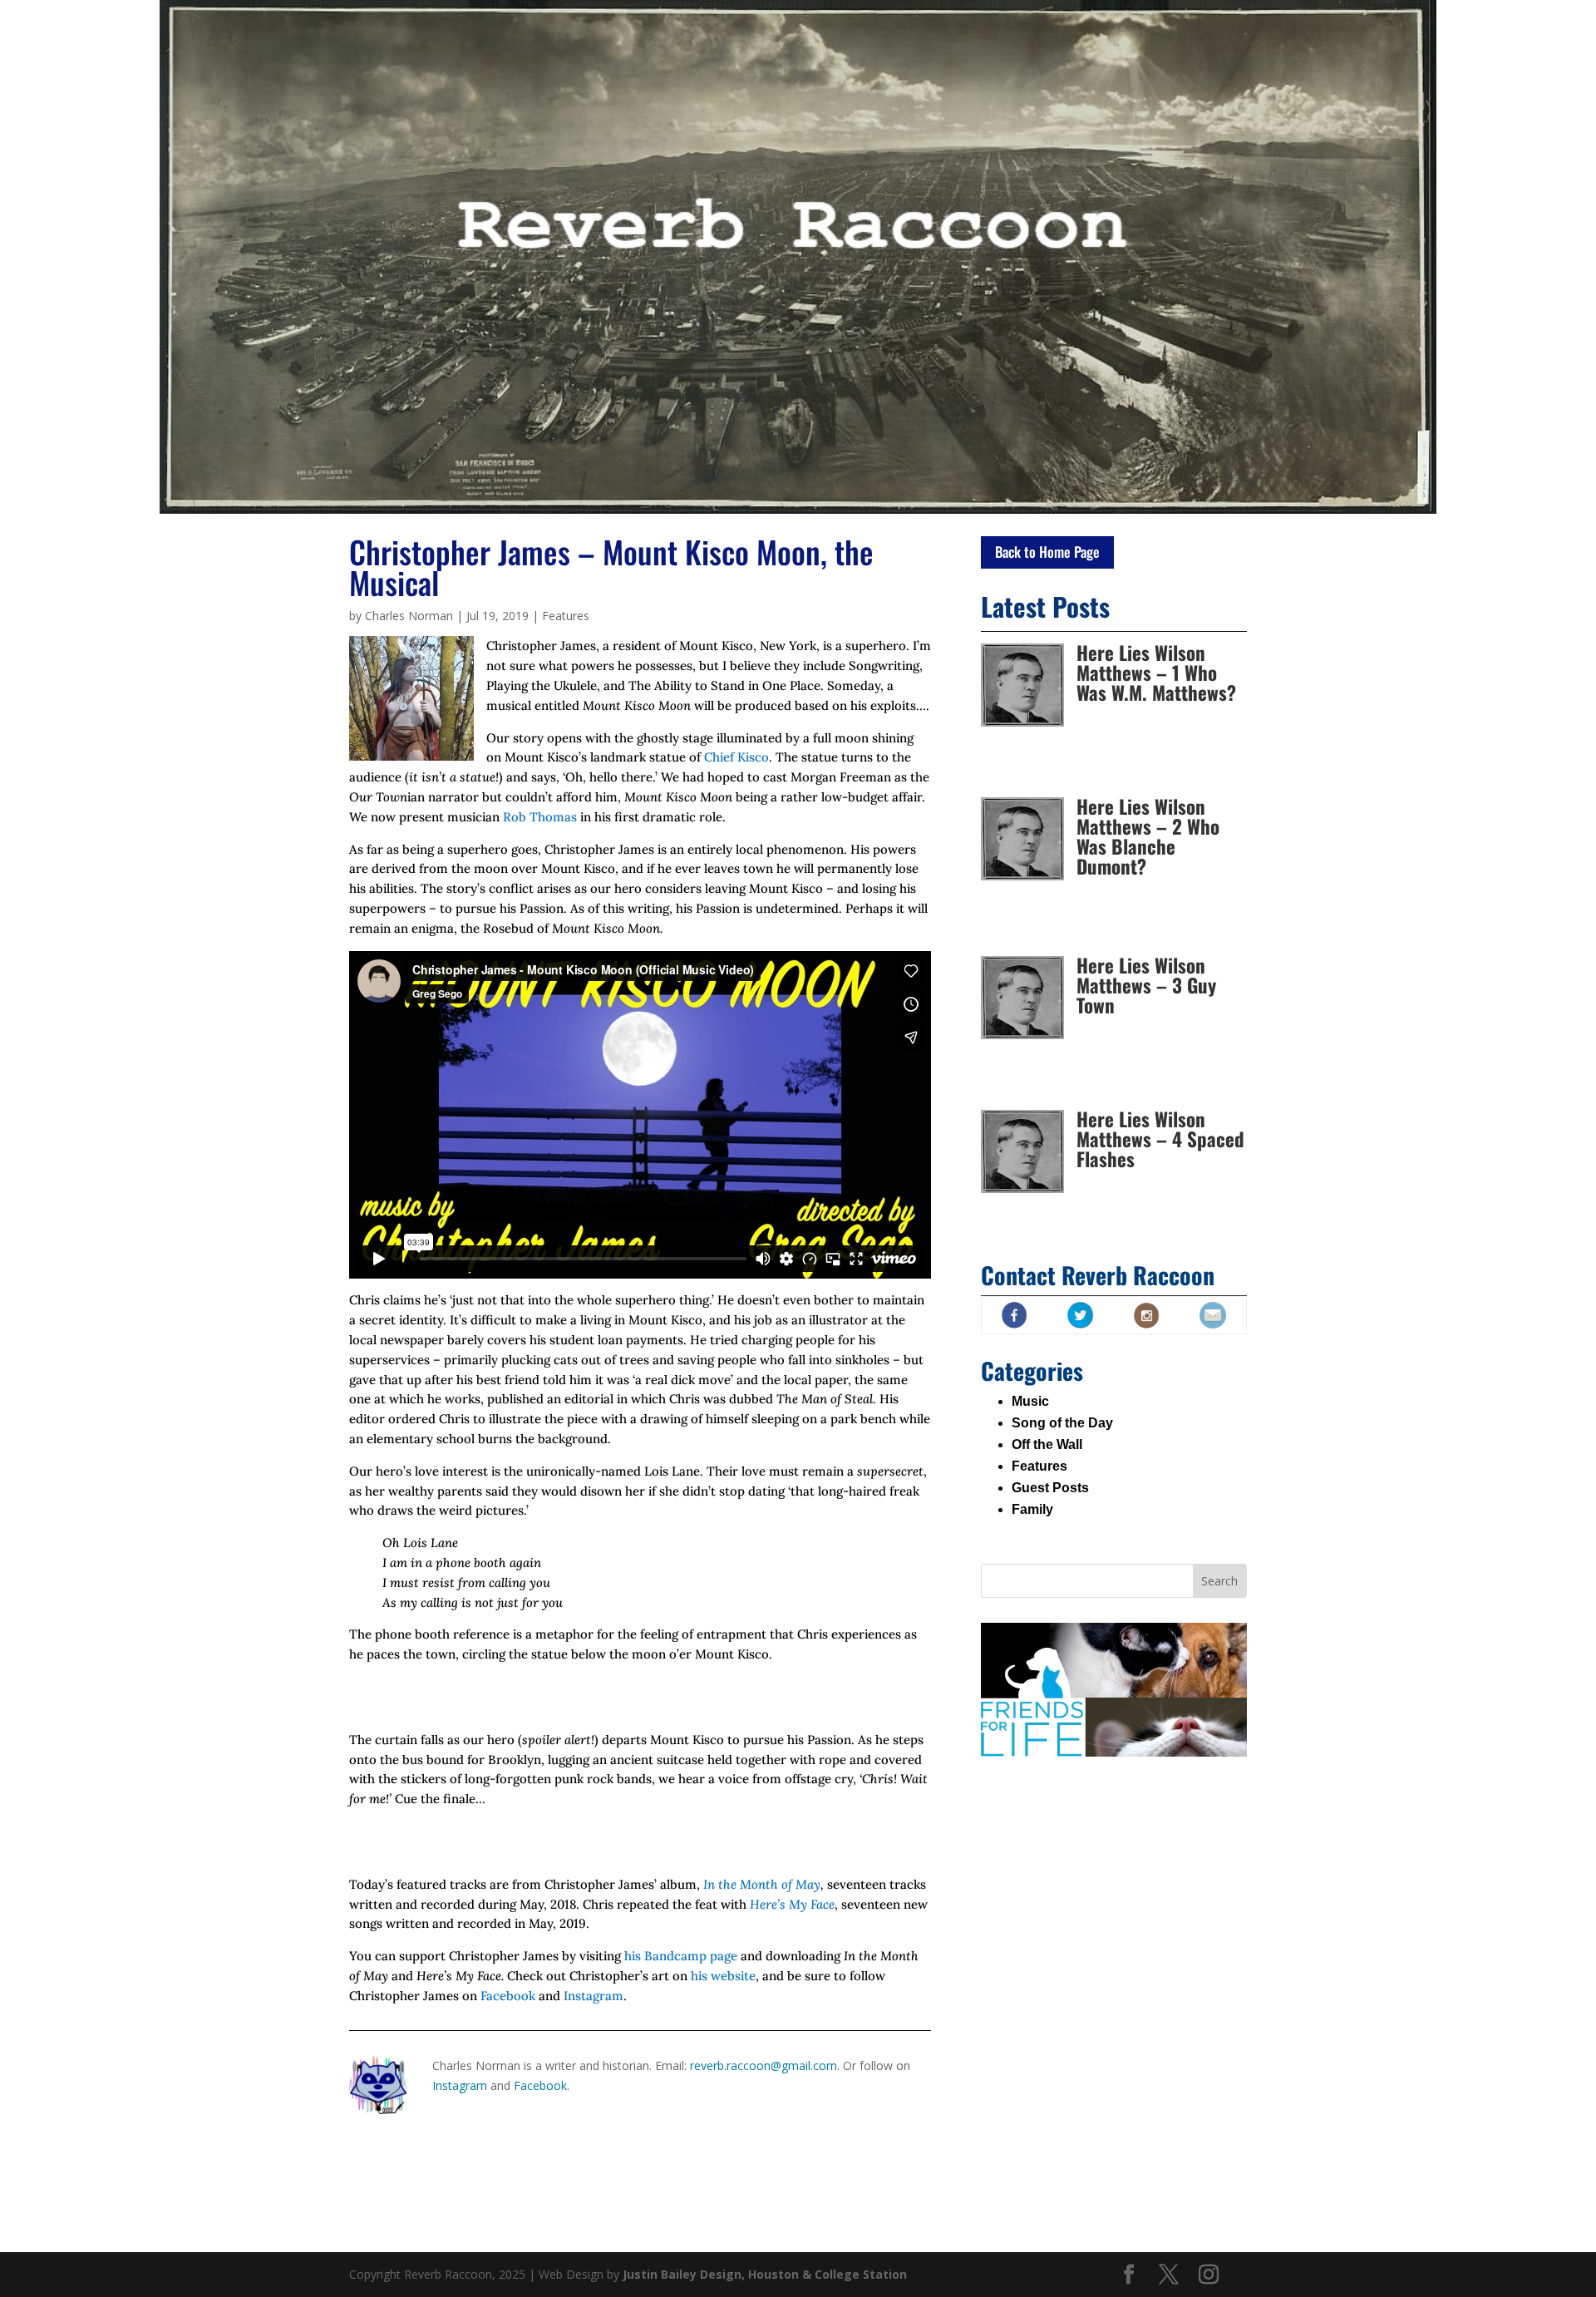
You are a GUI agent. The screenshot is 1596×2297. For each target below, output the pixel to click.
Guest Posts (1050, 1488)
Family (1032, 1509)
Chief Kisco (736, 757)
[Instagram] (1209, 2275)
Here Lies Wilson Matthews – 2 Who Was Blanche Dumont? (1148, 836)
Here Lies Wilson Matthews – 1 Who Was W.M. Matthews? (1156, 673)
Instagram (594, 1996)
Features (566, 616)
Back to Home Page (1047, 552)
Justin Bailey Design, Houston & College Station (765, 2274)
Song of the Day (1062, 1423)
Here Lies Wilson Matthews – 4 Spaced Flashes (1160, 1139)
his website (723, 1976)
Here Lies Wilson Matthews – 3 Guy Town (1146, 985)
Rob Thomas (540, 817)
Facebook (510, 1996)
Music (1030, 1401)
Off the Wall (1047, 1444)
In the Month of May (762, 1884)
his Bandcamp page (681, 1956)
